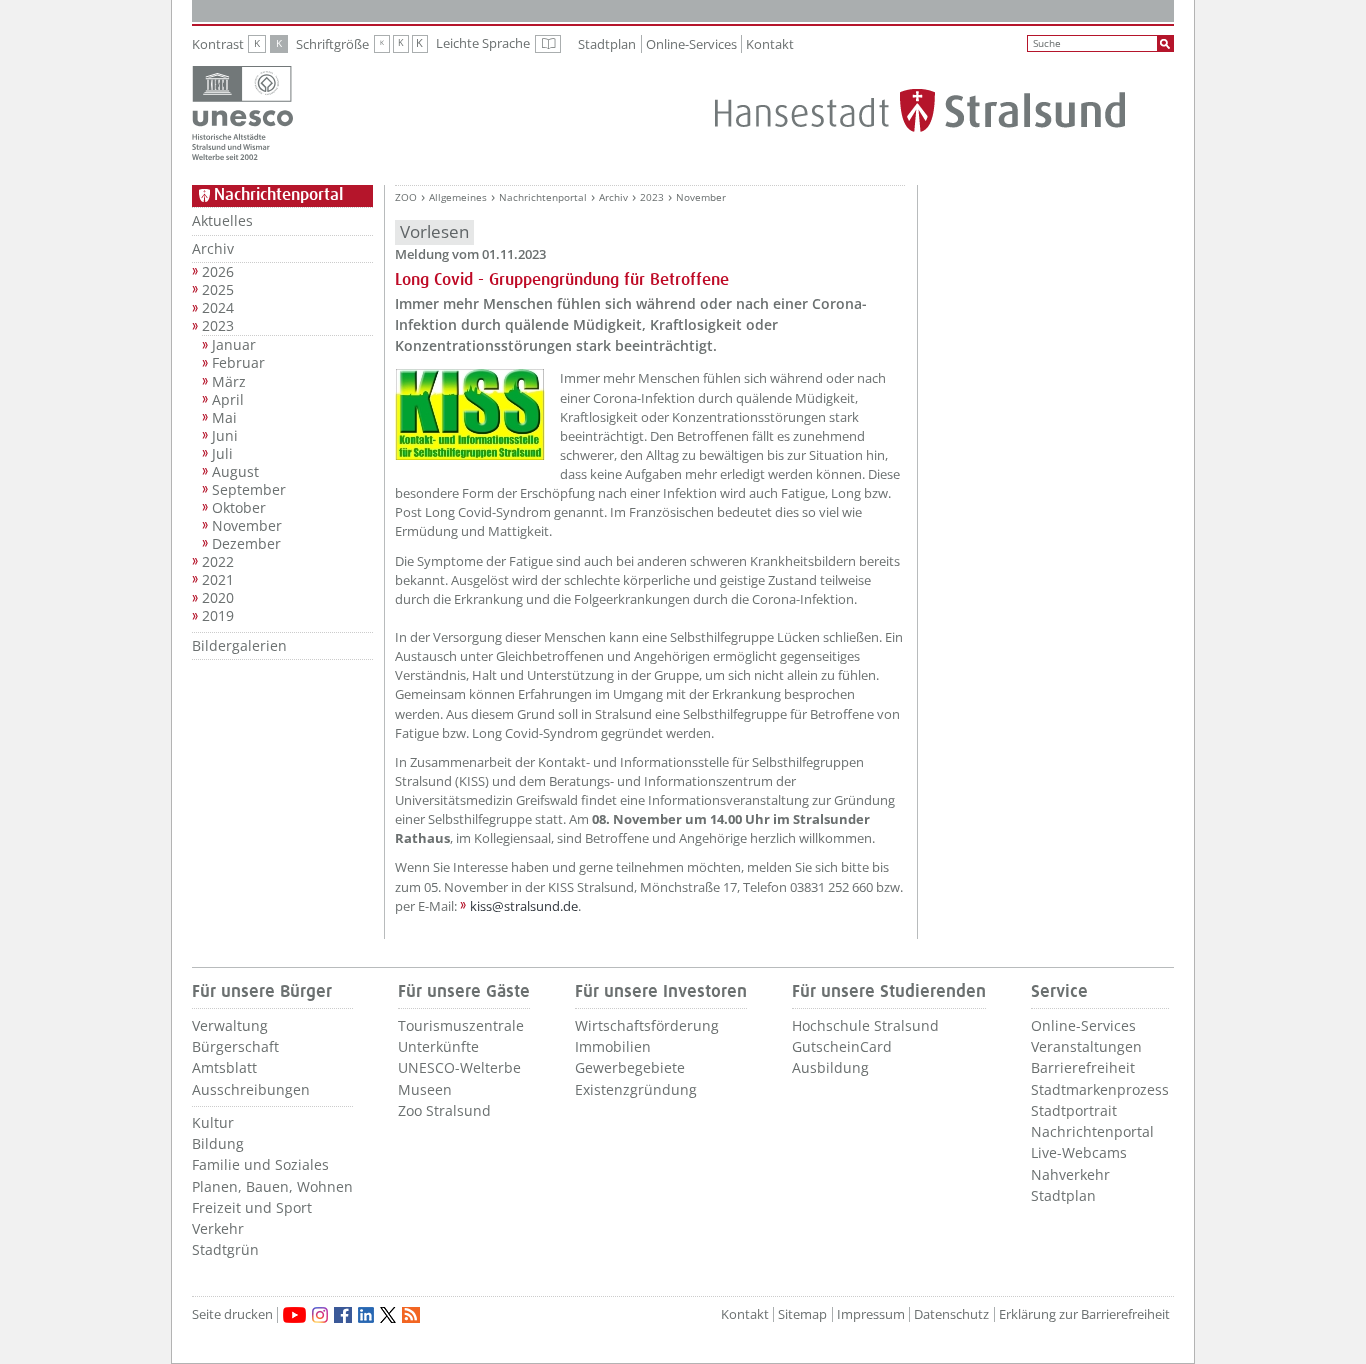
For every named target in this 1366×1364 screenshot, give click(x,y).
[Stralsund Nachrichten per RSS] (411, 1315)
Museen (425, 1089)
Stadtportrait (1074, 1110)
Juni (225, 436)
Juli (222, 454)
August (235, 472)
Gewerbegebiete (630, 1067)
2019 (218, 616)
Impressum (871, 1314)
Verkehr (218, 1228)
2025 (218, 290)
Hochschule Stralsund (865, 1025)
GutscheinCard (842, 1046)
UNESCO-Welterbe (459, 1067)
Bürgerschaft (235, 1046)
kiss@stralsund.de (524, 906)
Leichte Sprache (498, 44)
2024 (218, 308)
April (228, 400)
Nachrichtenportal (543, 197)
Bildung (218, 1143)
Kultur (213, 1122)
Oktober (239, 508)
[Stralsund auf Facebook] (343, 1315)
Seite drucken (232, 1314)
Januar (234, 345)
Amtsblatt (224, 1067)
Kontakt (770, 44)
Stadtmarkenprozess (1100, 1089)
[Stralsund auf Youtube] (294, 1315)
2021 (218, 580)
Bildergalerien (239, 645)
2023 (218, 326)
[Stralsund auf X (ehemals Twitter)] (388, 1315)
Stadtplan (607, 44)
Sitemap (802, 1314)
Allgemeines (458, 197)
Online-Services (691, 44)
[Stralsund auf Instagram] (320, 1315)
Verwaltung (230, 1025)
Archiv (213, 248)
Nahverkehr (1070, 1174)
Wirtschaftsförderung (647, 1025)
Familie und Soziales (260, 1164)
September (249, 490)
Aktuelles (222, 220)
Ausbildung (830, 1067)
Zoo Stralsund (444, 1110)
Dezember (246, 544)
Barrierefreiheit (1083, 1067)
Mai (224, 418)
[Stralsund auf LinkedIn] (366, 1315)
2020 (218, 598)
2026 (218, 272)
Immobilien (613, 1046)
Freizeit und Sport (252, 1207)
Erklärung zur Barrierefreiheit (1084, 1314)
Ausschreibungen (251, 1089)
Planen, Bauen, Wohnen (272, 1186)
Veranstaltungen (1086, 1046)
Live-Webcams (1079, 1152)
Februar (238, 363)
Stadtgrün (225, 1249)
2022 (218, 562)
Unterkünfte (438, 1046)
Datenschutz (951, 1314)
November (247, 526)
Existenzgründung (636, 1089)
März (229, 382)
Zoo (406, 197)
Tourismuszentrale (461, 1025)
